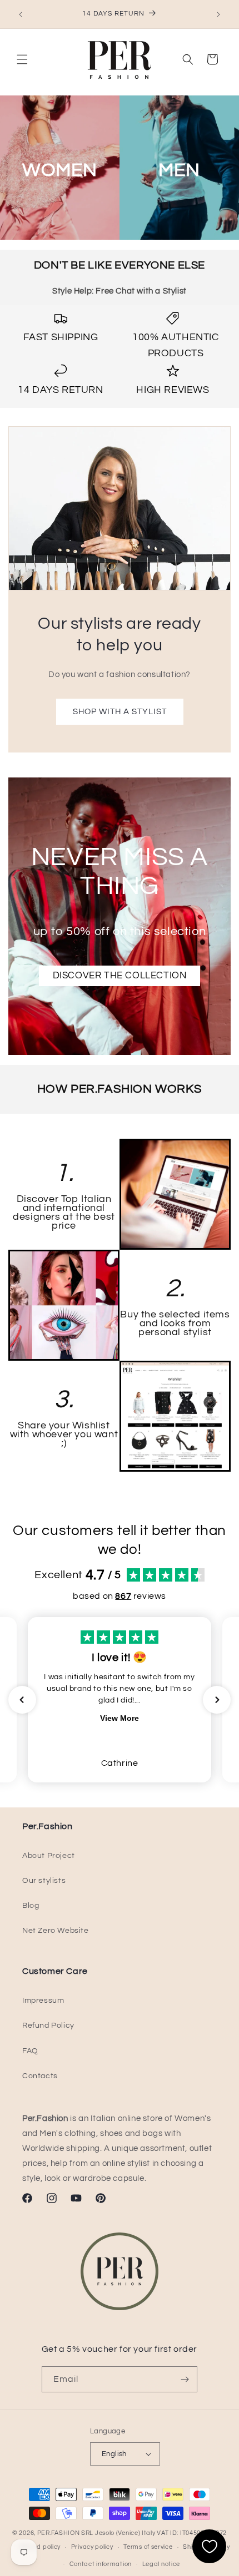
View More (120, 1718)
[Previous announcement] (21, 14)
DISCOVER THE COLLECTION (120, 976)
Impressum (43, 2001)
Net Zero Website (56, 1931)
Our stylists (44, 1881)
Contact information (101, 2564)
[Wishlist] (209, 2546)
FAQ (30, 2051)
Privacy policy (92, 2547)
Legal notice (161, 2564)
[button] (22, 59)
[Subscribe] (185, 2379)
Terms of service (148, 2547)
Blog (31, 1906)
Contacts (40, 2076)
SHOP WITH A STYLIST (120, 711)
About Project (49, 1856)
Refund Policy (48, 2026)
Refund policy (40, 2547)
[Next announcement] (218, 14)
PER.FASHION (59, 2533)
